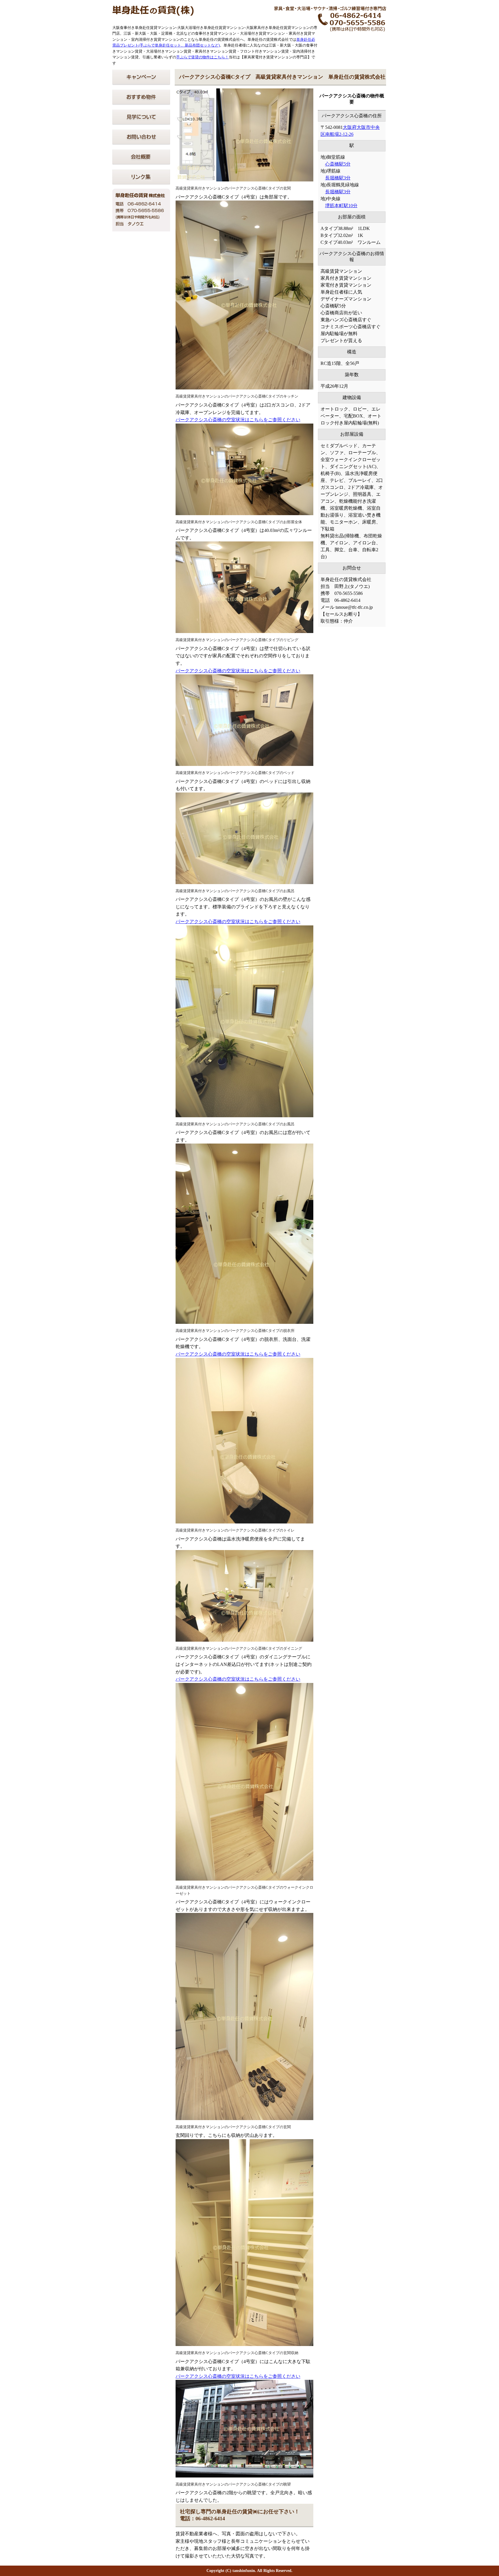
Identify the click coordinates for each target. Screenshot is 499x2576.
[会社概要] (141, 163)
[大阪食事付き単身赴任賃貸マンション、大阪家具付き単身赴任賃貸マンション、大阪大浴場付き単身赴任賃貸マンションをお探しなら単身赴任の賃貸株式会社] (153, 14)
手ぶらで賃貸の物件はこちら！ (202, 57)
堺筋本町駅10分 (341, 206)
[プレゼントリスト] (141, 83)
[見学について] (141, 123)
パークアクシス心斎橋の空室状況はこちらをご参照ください (238, 420)
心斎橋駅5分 (338, 164)
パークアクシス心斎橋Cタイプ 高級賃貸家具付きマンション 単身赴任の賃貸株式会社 (282, 77)
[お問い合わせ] (141, 143)
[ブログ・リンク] (141, 183)
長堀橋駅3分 (338, 178)
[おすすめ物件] (141, 103)
